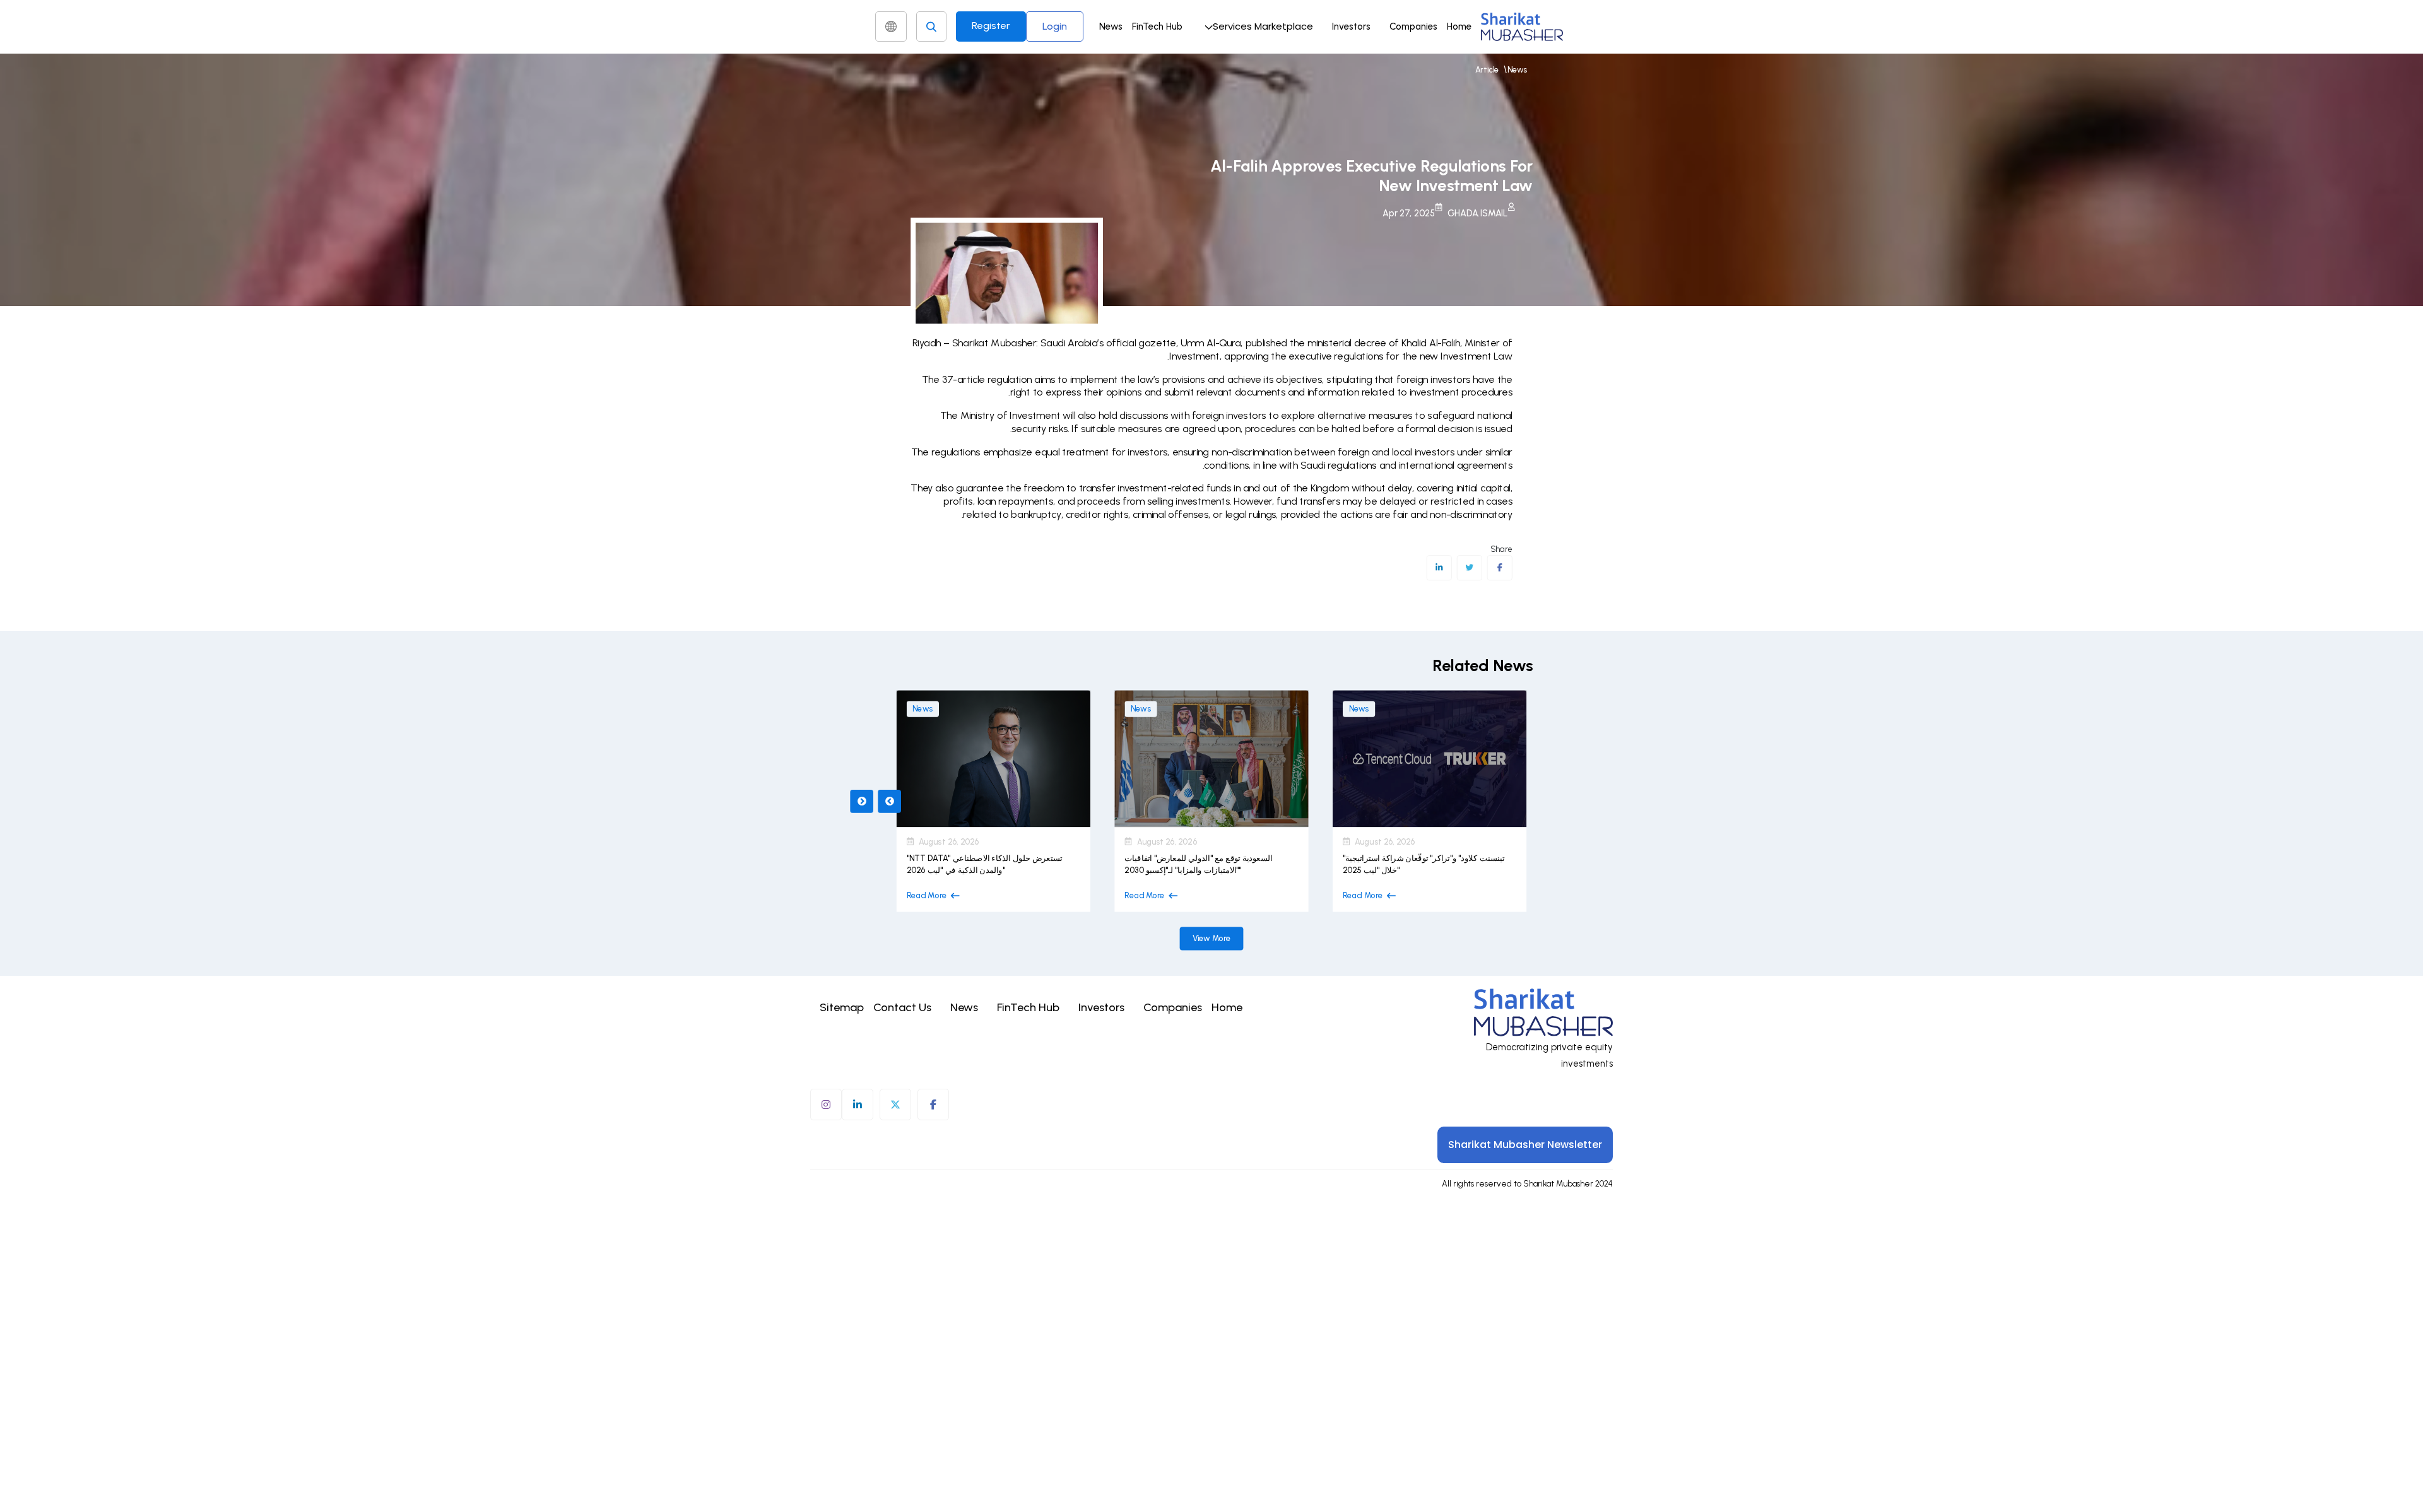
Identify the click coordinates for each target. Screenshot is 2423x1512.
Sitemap (842, 1007)
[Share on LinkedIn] (1439, 568)
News (1111, 26)
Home (1459, 26)
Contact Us (902, 1007)
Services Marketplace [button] (1263, 26)
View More (1212, 938)
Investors (1351, 26)
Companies (1413, 26)
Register (991, 26)
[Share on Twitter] (1469, 568)
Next (889, 801)
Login (1055, 26)
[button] (1257, 26)
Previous (862, 801)
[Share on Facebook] (1500, 568)
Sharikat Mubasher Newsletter (1525, 1145)
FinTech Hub (1157, 26)
